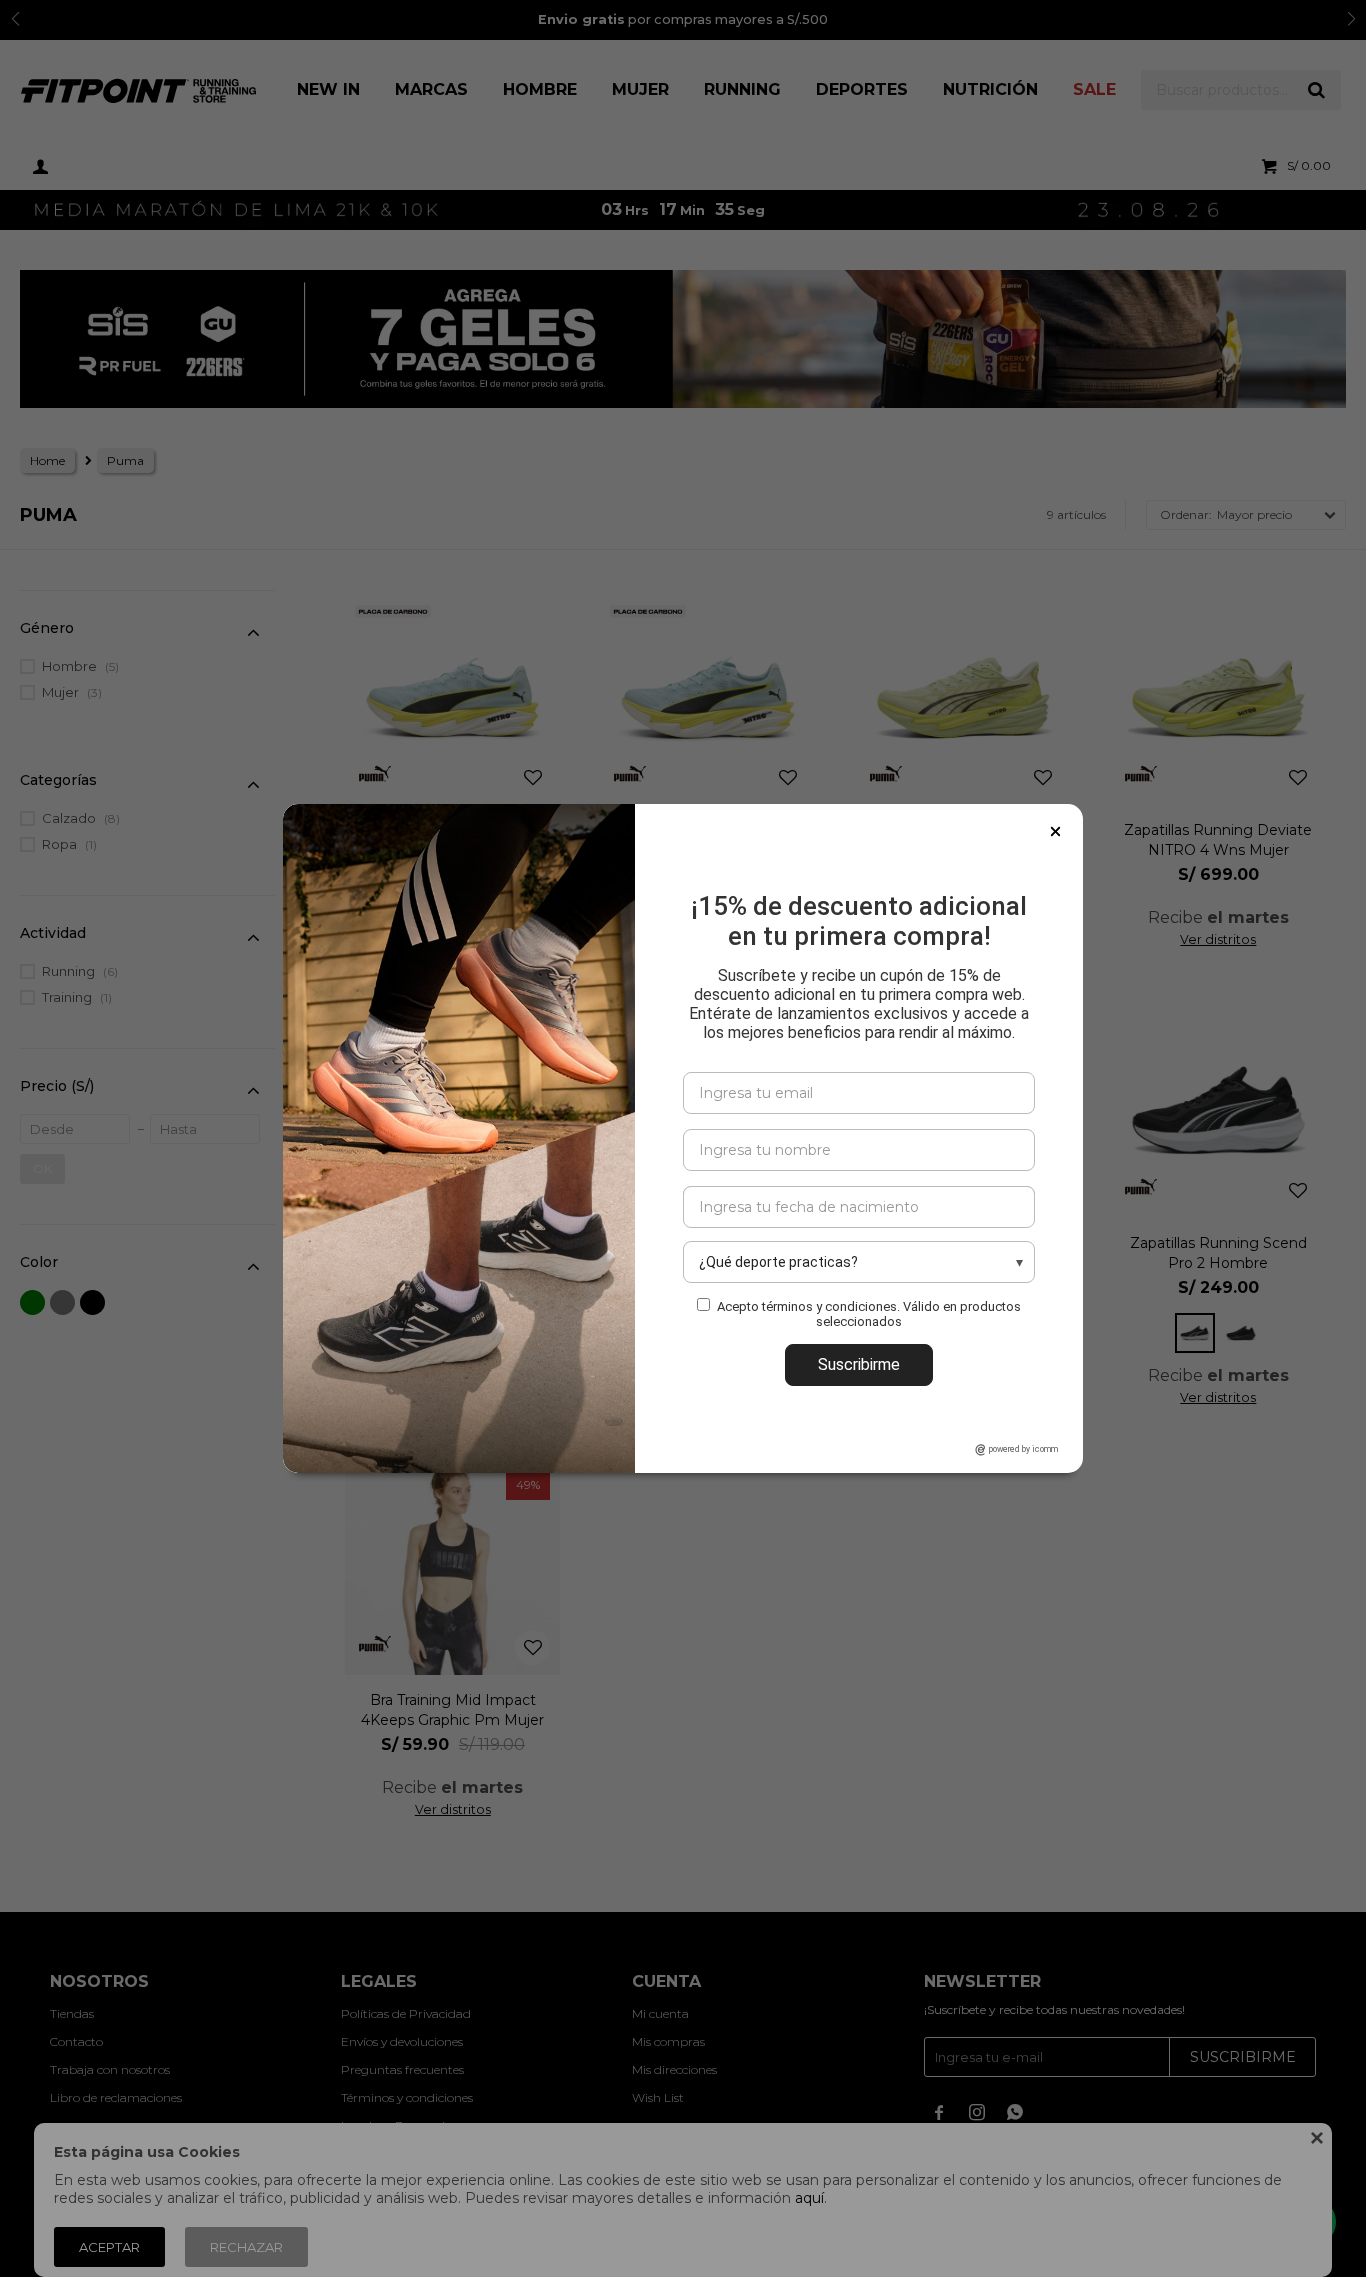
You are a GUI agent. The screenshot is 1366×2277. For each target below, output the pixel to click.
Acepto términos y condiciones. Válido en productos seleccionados (869, 1314)
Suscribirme (859, 1364)
